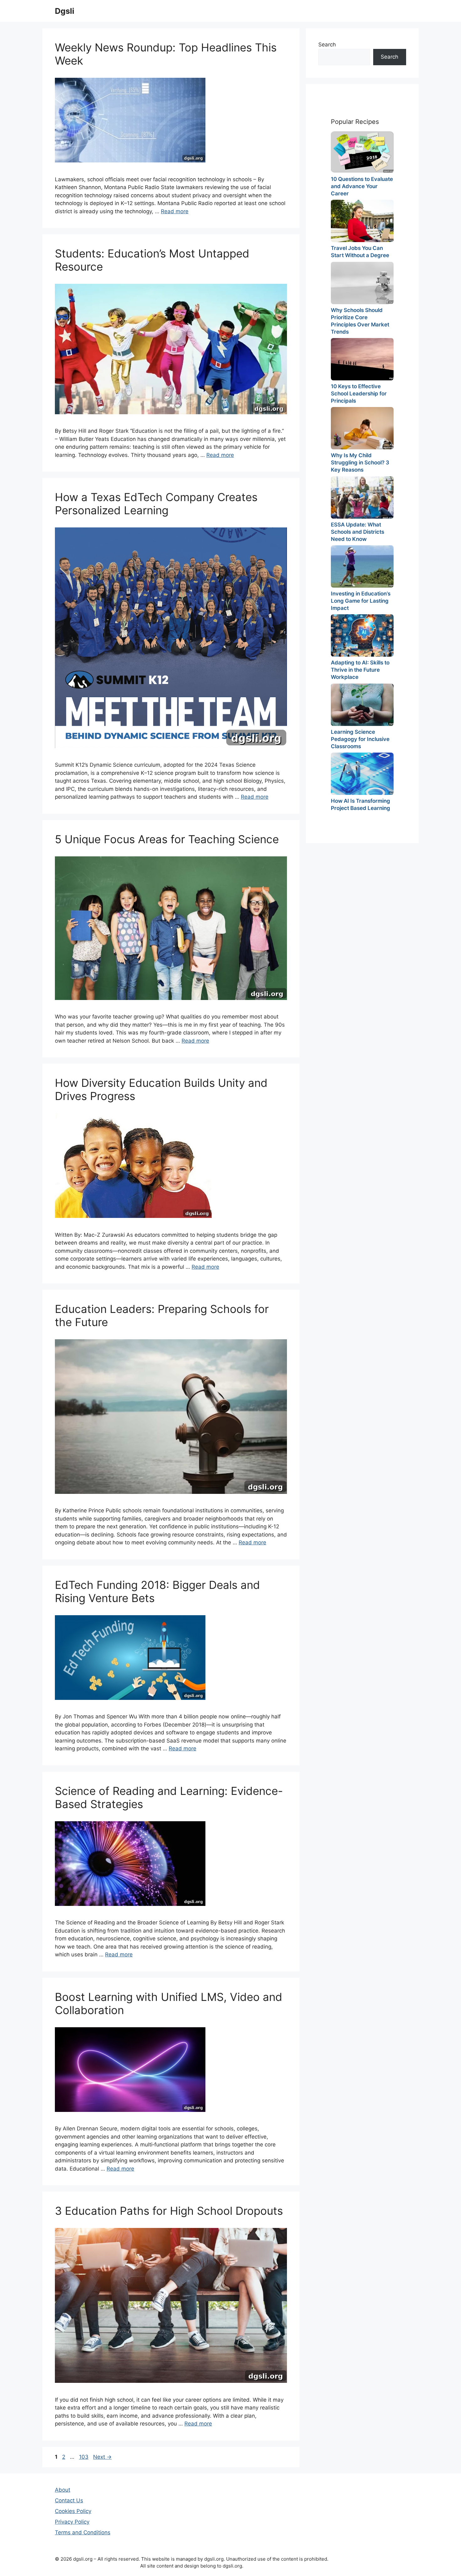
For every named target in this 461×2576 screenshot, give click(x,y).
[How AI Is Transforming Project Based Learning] (362, 774)
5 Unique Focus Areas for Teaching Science (167, 839)
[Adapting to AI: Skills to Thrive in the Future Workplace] (362, 635)
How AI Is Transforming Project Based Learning (360, 804)
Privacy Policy (72, 2522)
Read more (175, 211)
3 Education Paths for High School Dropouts (169, 2211)
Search (327, 45)
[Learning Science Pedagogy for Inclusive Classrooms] (362, 705)
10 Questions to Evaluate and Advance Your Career (362, 186)
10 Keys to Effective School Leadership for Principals (359, 394)
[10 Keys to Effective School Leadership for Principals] (362, 359)
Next (102, 2457)
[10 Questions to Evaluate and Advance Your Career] (362, 152)
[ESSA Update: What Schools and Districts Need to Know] (362, 497)
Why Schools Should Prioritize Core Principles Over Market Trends (360, 321)
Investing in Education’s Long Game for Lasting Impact (361, 601)
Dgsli (65, 11)
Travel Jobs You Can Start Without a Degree (360, 252)
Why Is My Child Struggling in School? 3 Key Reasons (360, 463)
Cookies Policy (73, 2511)
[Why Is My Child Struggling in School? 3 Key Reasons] (362, 428)
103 (84, 2457)
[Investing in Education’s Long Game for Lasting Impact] (362, 566)
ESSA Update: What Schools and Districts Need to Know (358, 532)
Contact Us (69, 2500)
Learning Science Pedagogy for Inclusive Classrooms (360, 739)
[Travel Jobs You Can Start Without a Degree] (362, 221)
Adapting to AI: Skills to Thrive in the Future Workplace (360, 670)
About (63, 2490)
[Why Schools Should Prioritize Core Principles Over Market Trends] (362, 283)
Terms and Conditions (83, 2532)
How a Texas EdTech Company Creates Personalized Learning (156, 504)
